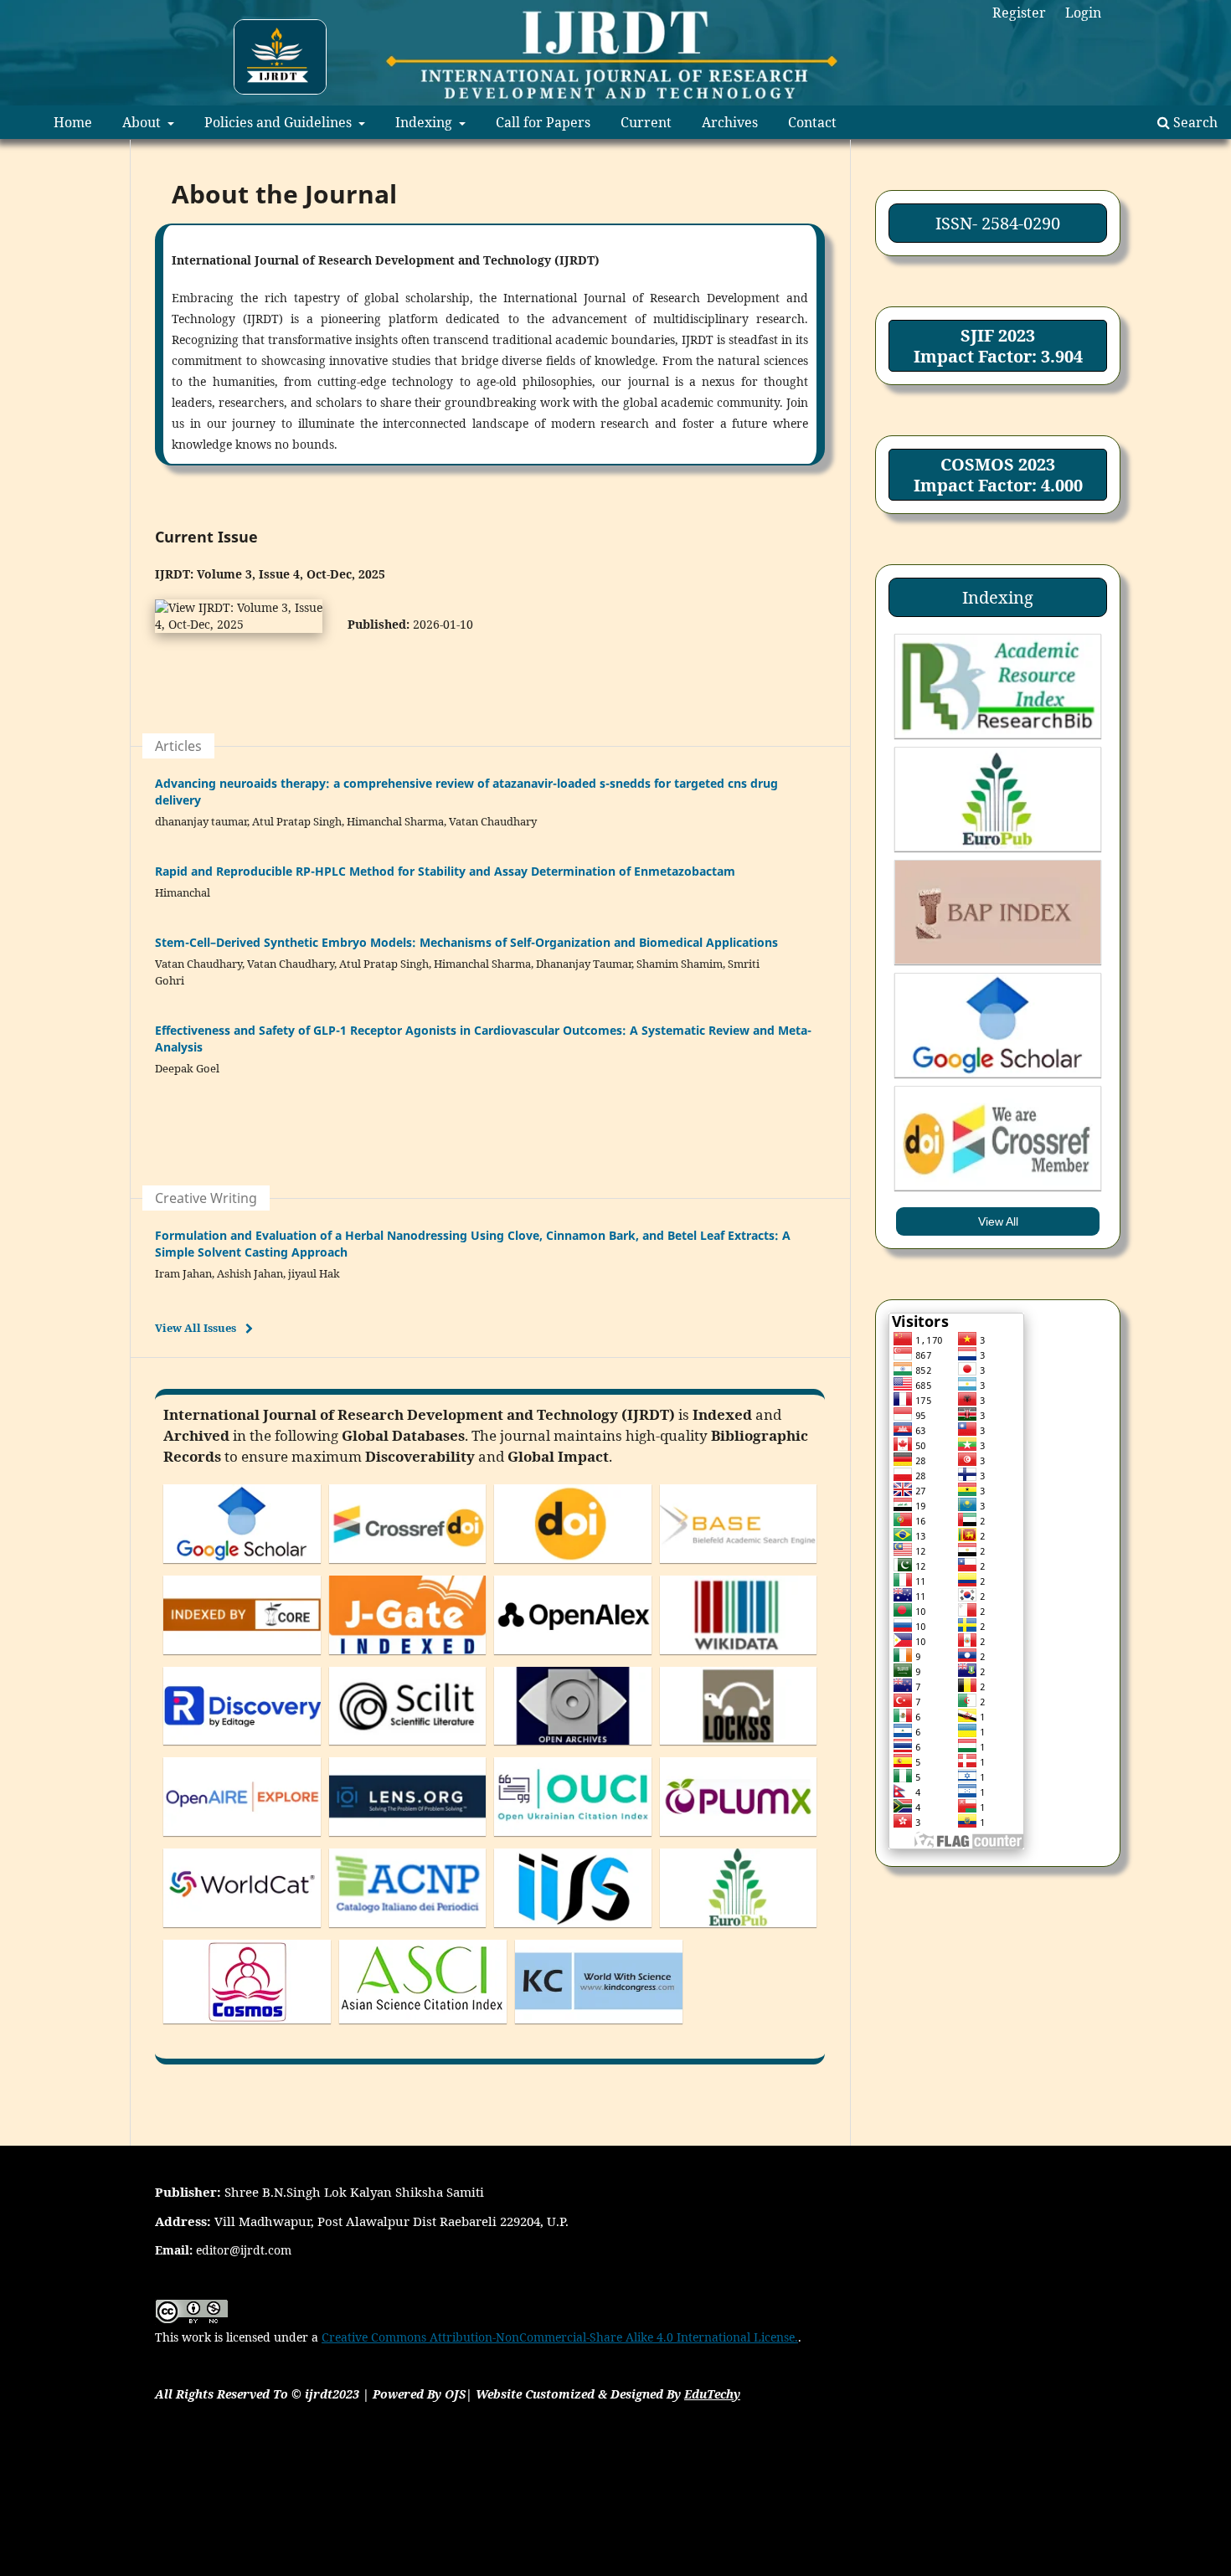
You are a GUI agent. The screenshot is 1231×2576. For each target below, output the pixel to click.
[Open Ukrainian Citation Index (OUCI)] (573, 1840)
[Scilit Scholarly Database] (408, 1748)
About (143, 122)
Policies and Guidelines (280, 122)
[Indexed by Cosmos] (247, 2027)
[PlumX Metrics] (739, 1840)
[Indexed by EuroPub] (739, 1931)
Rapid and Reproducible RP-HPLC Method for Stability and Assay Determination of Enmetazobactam (445, 871)
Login (1083, 13)
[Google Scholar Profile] (242, 1567)
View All (998, 1221)
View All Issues (196, 1328)
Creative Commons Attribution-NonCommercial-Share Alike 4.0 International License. (560, 2337)
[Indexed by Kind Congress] (599, 2027)
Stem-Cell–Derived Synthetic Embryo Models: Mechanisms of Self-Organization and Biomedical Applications (466, 942)
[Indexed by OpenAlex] (573, 1658)
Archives (730, 122)
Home (73, 122)
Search (1194, 122)
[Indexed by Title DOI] (573, 1567)
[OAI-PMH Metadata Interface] (573, 1748)
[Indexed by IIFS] (573, 1931)
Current (646, 122)
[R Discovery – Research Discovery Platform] (242, 1748)
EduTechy (712, 2394)
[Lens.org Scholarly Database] (408, 1840)
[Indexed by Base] (739, 1567)
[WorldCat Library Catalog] (242, 1931)
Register (1019, 13)
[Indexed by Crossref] (408, 1567)
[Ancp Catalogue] (408, 1931)
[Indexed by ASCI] (423, 2027)
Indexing (425, 122)
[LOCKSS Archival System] (739, 1748)
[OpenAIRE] (242, 1840)
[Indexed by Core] (242, 1658)
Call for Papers (543, 122)
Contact (812, 122)
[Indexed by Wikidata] (739, 1658)
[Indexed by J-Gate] (408, 1658)
